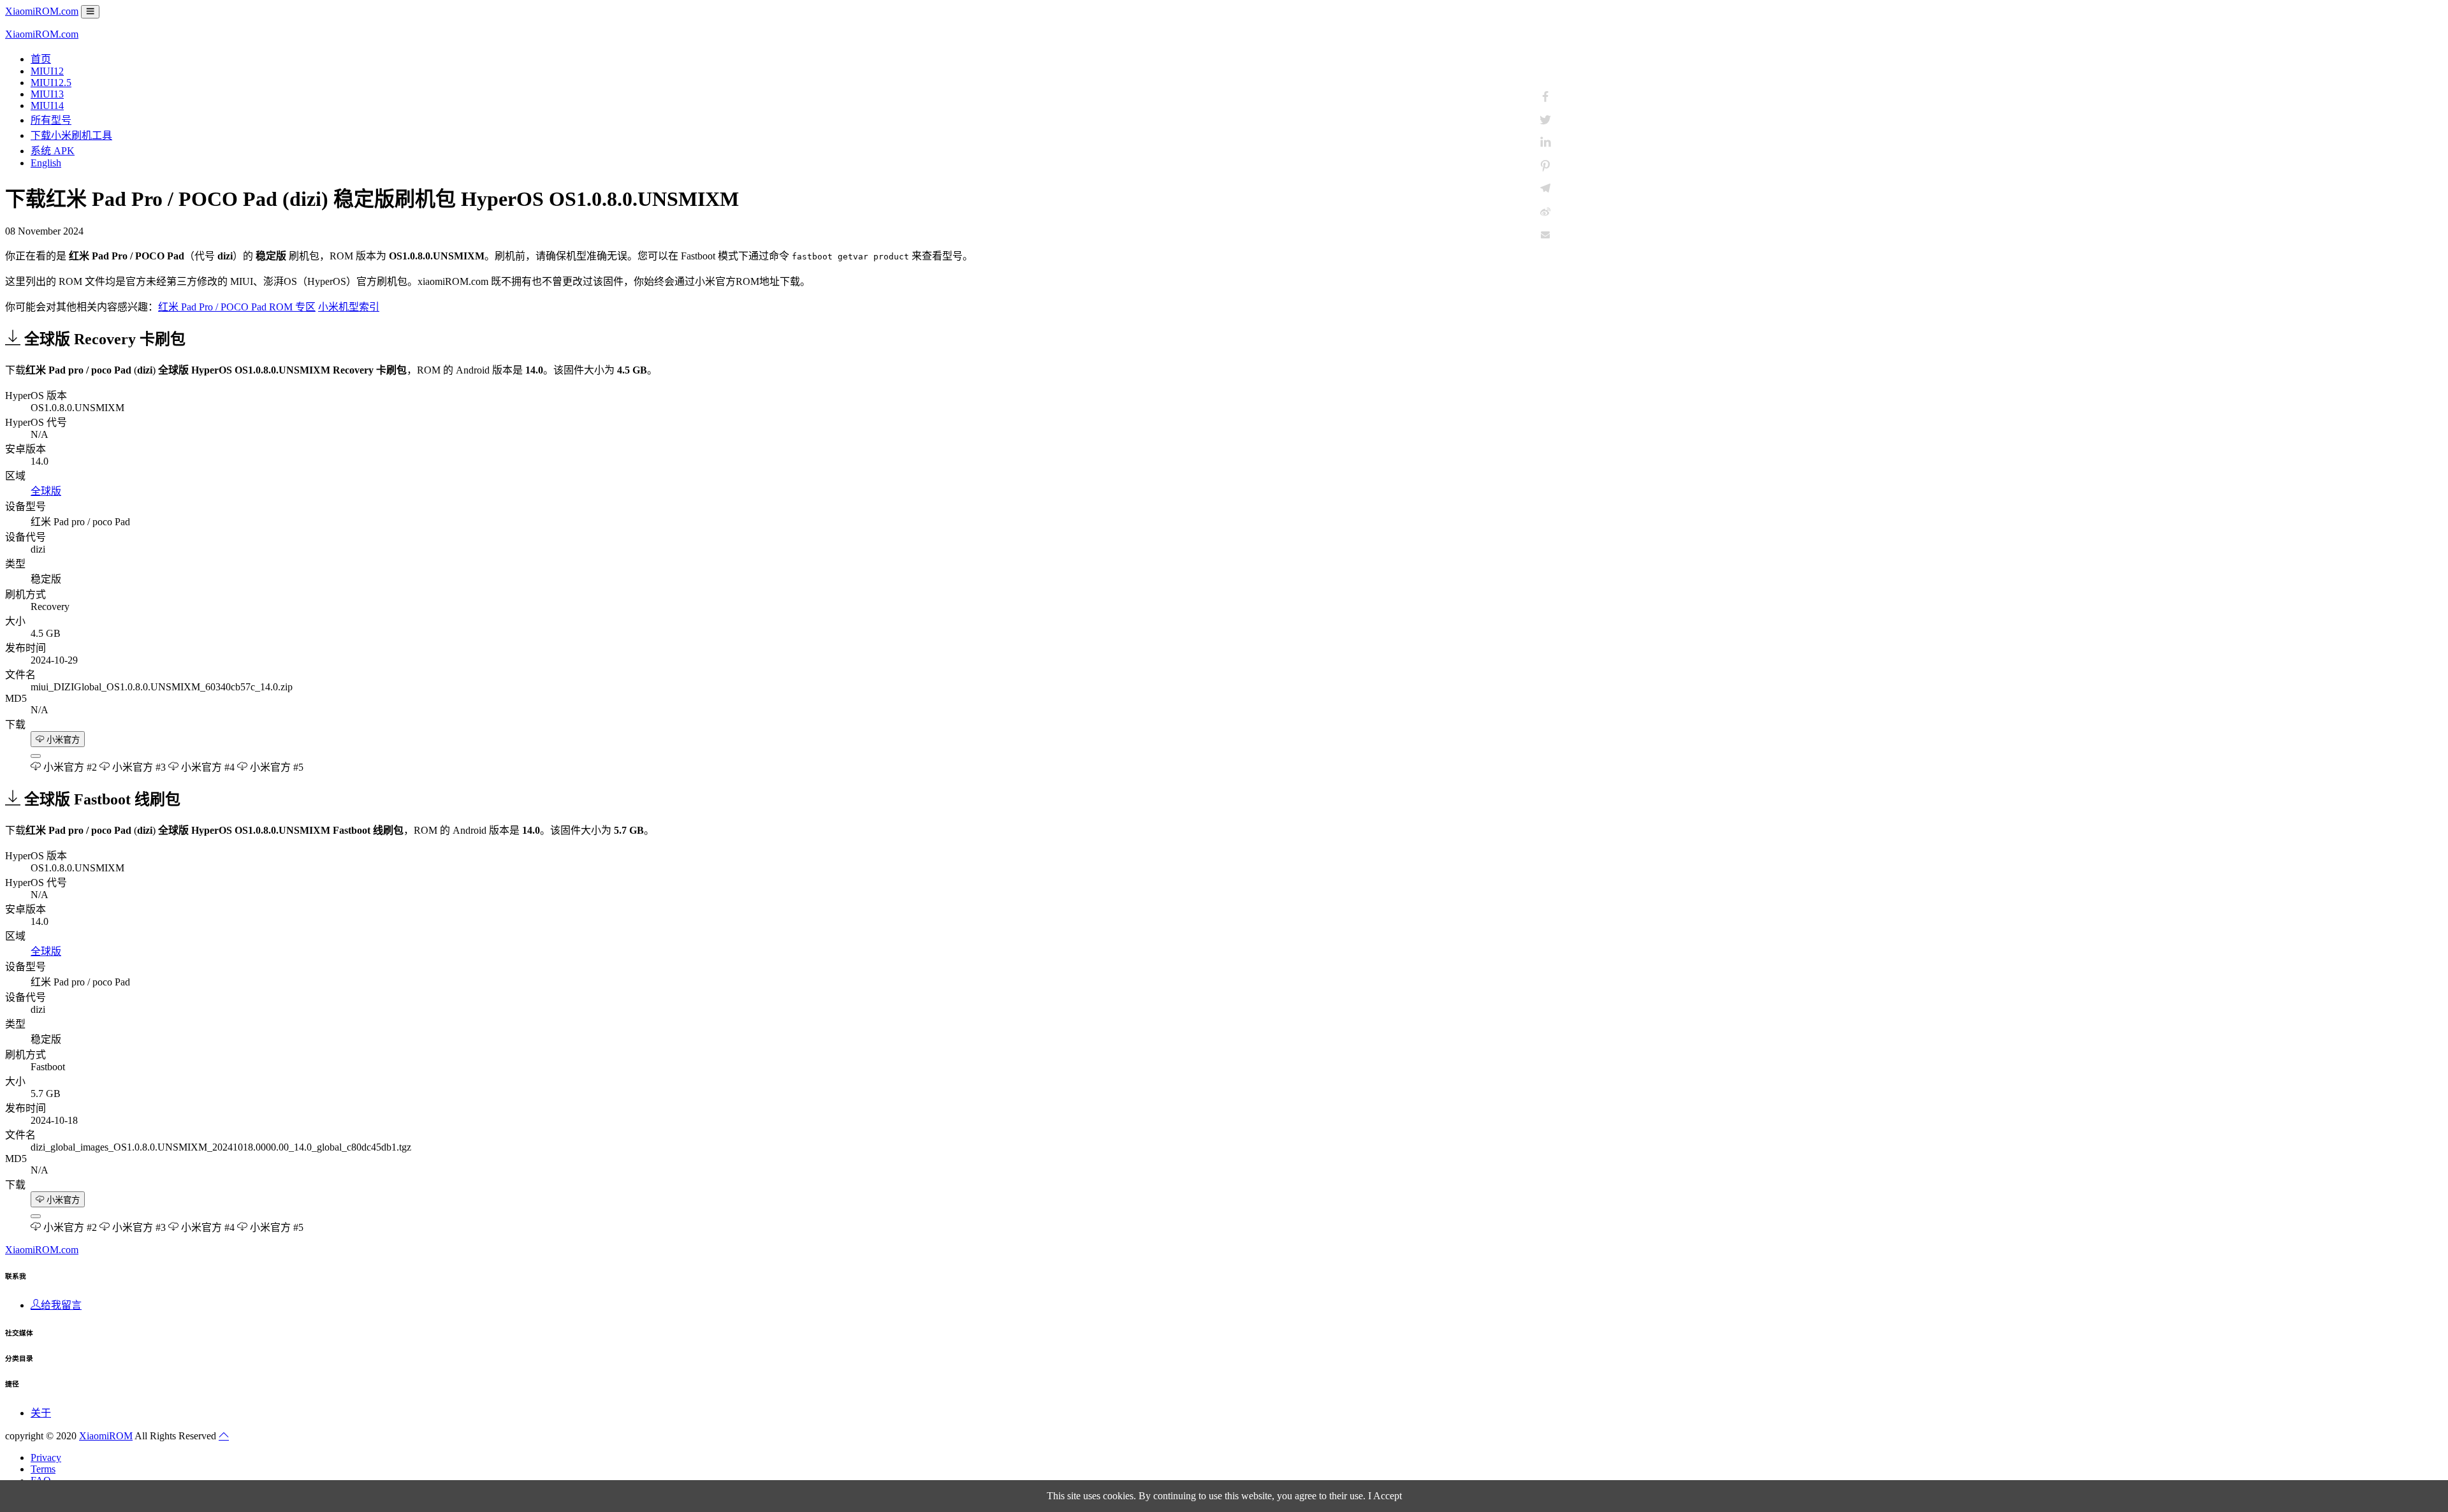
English (46, 163)
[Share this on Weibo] (1545, 212)
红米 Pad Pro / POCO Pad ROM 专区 (237, 307)
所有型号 (51, 120)
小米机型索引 (349, 307)
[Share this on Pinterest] (1545, 166)
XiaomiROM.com (42, 11)
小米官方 (62, 740)
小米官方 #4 (207, 767)
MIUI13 (47, 94)
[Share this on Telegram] (1545, 189)
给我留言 (61, 1305)
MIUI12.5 (51, 83)
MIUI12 (47, 71)
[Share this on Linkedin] (1545, 143)
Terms (43, 1469)
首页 (41, 59)
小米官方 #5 (275, 767)
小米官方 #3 (138, 767)
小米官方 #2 (69, 767)
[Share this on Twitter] (1545, 120)
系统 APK (53, 151)
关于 (41, 1413)
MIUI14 (47, 105)
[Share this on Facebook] (1545, 97)
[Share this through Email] (1545, 235)
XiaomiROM (106, 1436)
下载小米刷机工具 (71, 135)
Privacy (46, 1457)
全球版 (46, 491)
